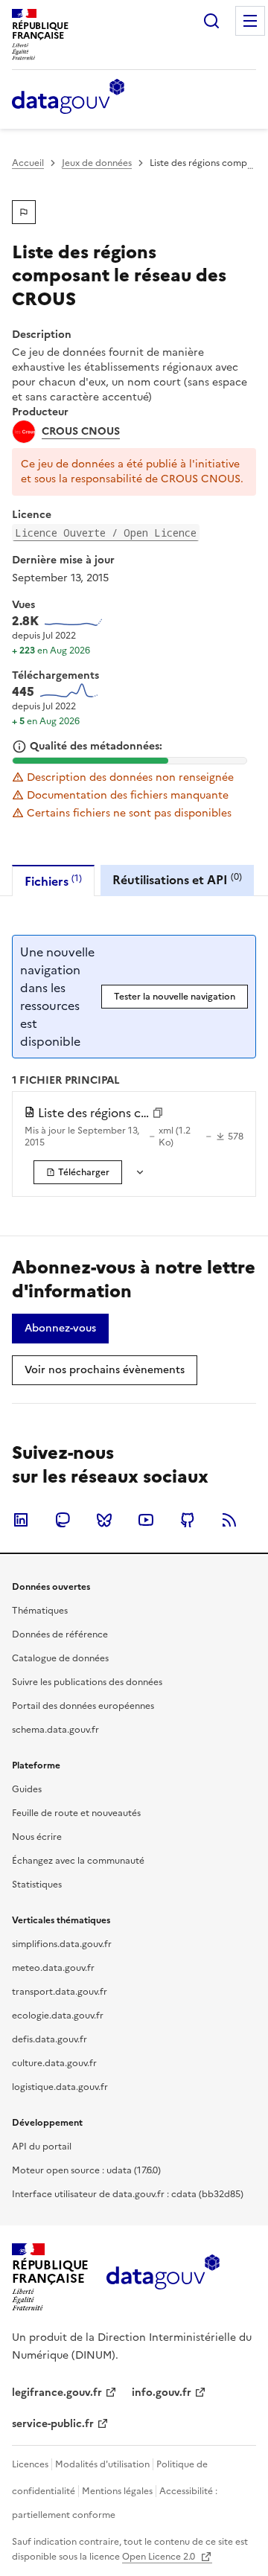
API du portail (42, 2147)
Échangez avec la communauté (78, 1861)
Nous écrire (37, 1837)
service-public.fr (53, 2424)
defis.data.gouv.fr (50, 2039)
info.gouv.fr (162, 2393)
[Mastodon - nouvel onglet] (63, 1520)
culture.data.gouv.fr (54, 2063)
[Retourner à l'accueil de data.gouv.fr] (68, 98)
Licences (30, 2464)
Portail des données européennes (83, 1706)
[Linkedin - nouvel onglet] (21, 1520)
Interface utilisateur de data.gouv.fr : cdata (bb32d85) (128, 2194)
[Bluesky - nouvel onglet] (104, 1520)
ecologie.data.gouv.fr (58, 2016)
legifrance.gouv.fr (57, 2393)
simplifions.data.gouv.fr (62, 1944)
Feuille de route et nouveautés (76, 1813)
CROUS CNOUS (81, 432)
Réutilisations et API (177, 879)
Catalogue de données (60, 1658)
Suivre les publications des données (87, 1682)
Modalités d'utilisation (102, 2464)
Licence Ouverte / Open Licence (106, 533)
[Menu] (250, 21)
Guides (27, 1789)
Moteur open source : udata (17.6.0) (86, 2170)
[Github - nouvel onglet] (188, 1520)
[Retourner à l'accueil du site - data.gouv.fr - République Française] (163, 2278)
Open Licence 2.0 (160, 2557)
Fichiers (53, 881)
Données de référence (60, 1634)
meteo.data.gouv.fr (53, 1968)
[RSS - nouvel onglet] (229, 1520)
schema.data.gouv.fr (55, 1730)
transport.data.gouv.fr (60, 1992)
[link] (78, 1172)
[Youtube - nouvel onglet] (146, 1520)
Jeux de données (97, 163)
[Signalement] (24, 212)
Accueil (28, 163)
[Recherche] (211, 21)
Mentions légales (117, 2491)
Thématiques (40, 1611)
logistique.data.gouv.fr (60, 2087)
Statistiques (37, 1885)
